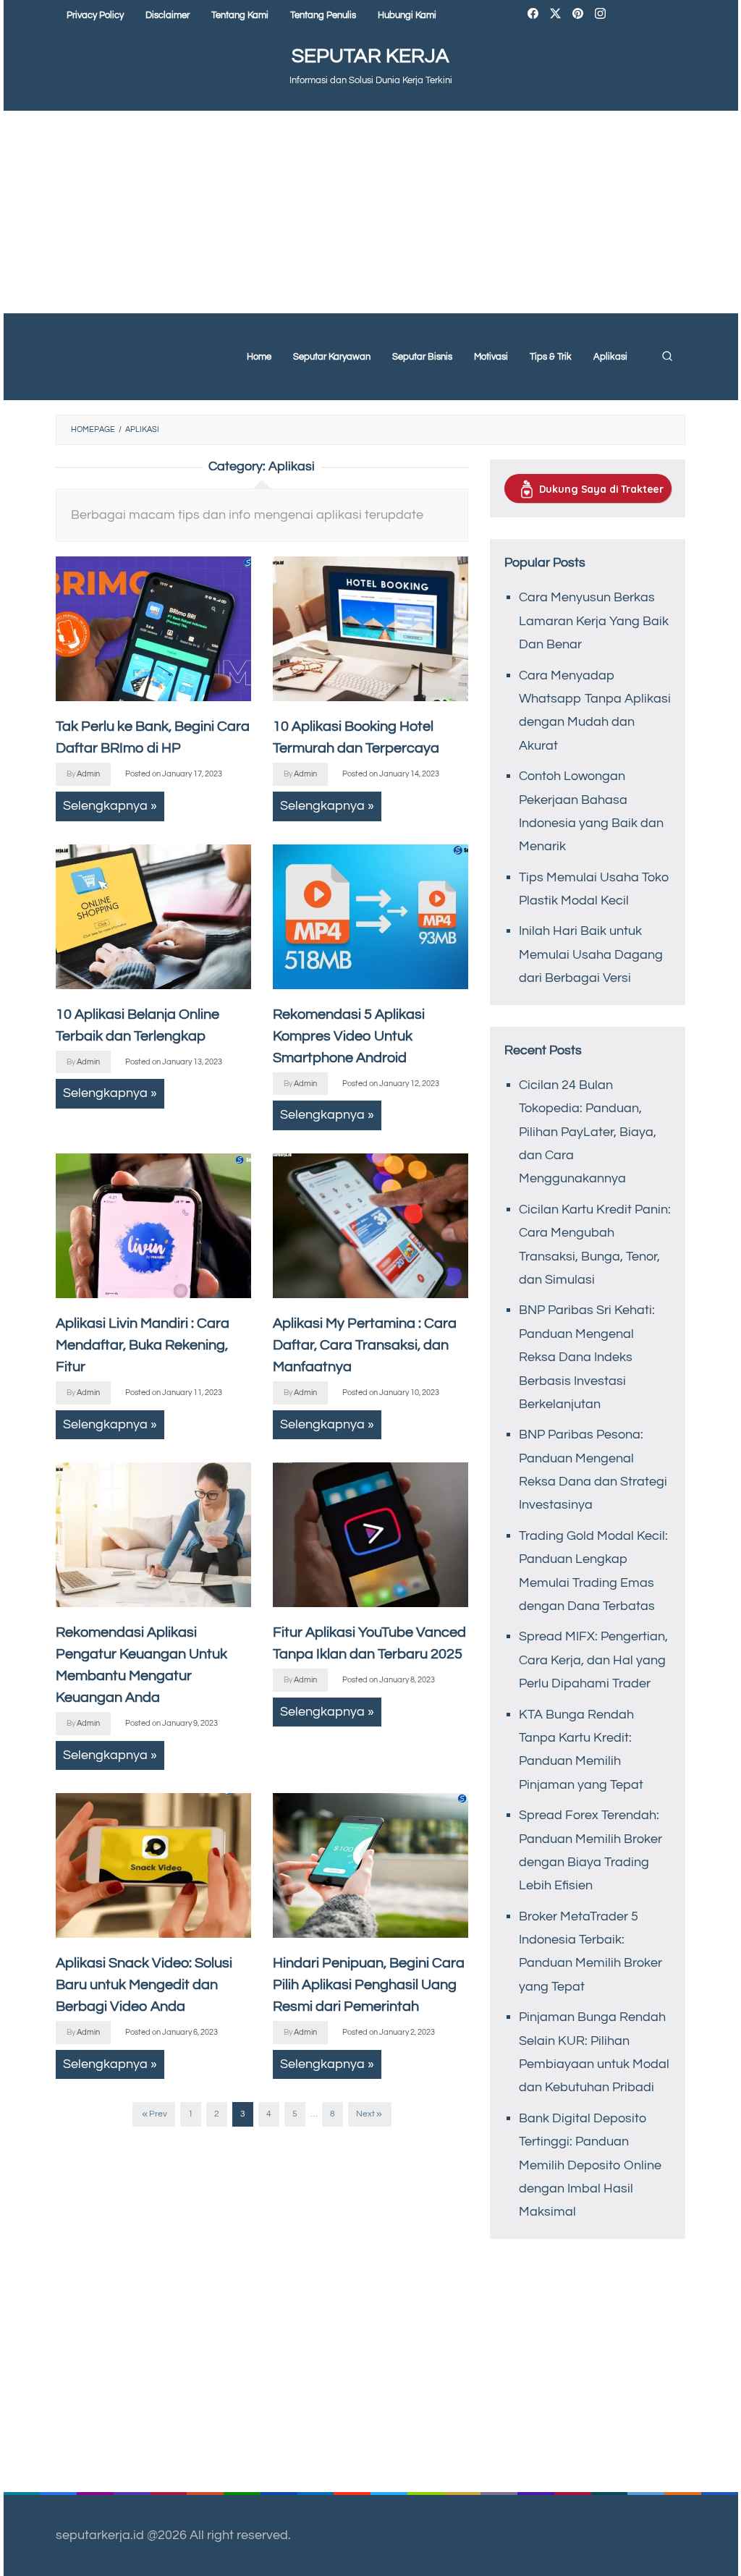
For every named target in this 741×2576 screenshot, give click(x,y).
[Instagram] (600, 16)
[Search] (667, 357)
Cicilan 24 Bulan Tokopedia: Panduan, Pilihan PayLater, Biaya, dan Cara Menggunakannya (588, 1132)
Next (365, 2114)
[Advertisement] (371, 212)
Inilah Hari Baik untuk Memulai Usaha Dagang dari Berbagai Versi (591, 954)
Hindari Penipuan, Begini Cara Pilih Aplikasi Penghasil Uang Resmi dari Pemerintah (369, 1985)
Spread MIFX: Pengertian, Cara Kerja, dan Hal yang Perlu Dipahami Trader (593, 1660)
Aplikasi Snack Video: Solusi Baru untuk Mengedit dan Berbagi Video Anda (144, 1985)
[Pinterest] (578, 16)
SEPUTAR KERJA (370, 56)
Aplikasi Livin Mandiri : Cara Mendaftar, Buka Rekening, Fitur (143, 1345)
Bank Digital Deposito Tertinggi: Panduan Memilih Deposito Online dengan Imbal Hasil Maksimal (590, 2165)
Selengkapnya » (110, 806)
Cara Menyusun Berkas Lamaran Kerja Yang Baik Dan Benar (594, 621)
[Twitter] (555, 16)
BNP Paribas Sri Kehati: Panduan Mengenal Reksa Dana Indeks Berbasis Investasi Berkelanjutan (587, 1357)
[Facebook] (533, 16)
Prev (158, 2114)
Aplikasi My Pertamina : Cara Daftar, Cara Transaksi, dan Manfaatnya (365, 1345)
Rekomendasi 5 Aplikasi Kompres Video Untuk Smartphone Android (349, 1036)
